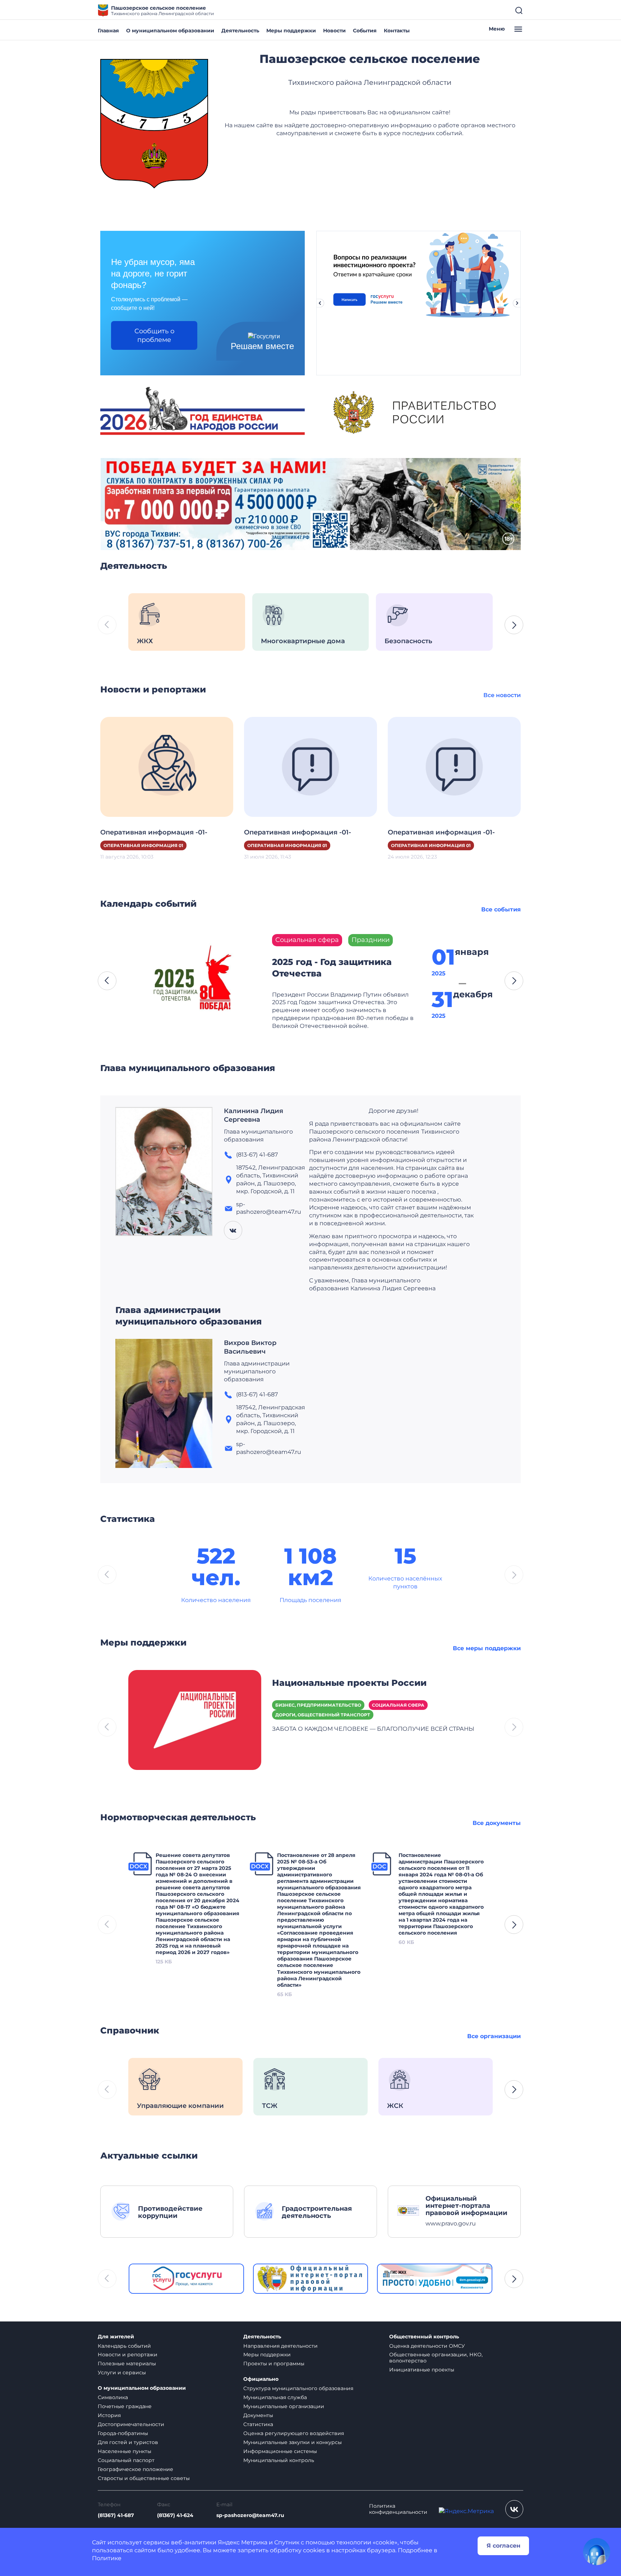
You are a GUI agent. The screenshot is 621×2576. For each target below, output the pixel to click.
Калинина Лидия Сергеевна (254, 1115)
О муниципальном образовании (170, 31)
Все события (501, 909)
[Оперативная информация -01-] (167, 766)
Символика (113, 2397)
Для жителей (116, 2337)
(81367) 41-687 (116, 2515)
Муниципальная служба (275, 2397)
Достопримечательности (131, 2424)
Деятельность (240, 31)
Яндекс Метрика (243, 2542)
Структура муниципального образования (298, 2388)
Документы (258, 2415)
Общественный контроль (424, 2337)
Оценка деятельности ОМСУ (427, 2346)
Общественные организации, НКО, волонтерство (436, 2358)
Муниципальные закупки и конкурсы (293, 2442)
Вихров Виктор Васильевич (250, 1347)
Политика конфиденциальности (398, 2509)
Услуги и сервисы (122, 2373)
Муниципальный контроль (279, 2460)
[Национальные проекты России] (195, 1719)
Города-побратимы (123, 2433)
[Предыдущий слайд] (320, 303)
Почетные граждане (125, 2406)
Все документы (497, 1823)
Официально (261, 2379)
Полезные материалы (127, 2364)
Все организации (494, 2036)
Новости (334, 31)
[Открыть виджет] (597, 2552)
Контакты (397, 31)
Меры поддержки (291, 31)
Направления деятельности (280, 2346)
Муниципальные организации (284, 2406)
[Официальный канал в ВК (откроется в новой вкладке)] (514, 2509)
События (365, 31)
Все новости (502, 695)
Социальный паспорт (126, 2460)
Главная (108, 31)
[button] (514, 625)
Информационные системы (280, 2451)
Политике (107, 2558)
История (109, 2415)
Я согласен (503, 2546)
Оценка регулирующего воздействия (294, 2433)
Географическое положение (135, 2469)
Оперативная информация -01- (154, 832)
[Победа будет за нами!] (310, 504)
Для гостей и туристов (128, 2442)
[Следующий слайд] (517, 303)
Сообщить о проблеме (154, 335)
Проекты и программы (274, 2364)
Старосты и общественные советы (144, 2478)
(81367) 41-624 (175, 2515)
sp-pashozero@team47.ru (250, 2515)
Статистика (258, 2424)
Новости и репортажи (128, 2355)
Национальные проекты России (349, 1683)
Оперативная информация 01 (143, 845)
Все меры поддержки (487, 1648)
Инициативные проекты (422, 2370)
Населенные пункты (125, 2451)
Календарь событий (124, 2346)
